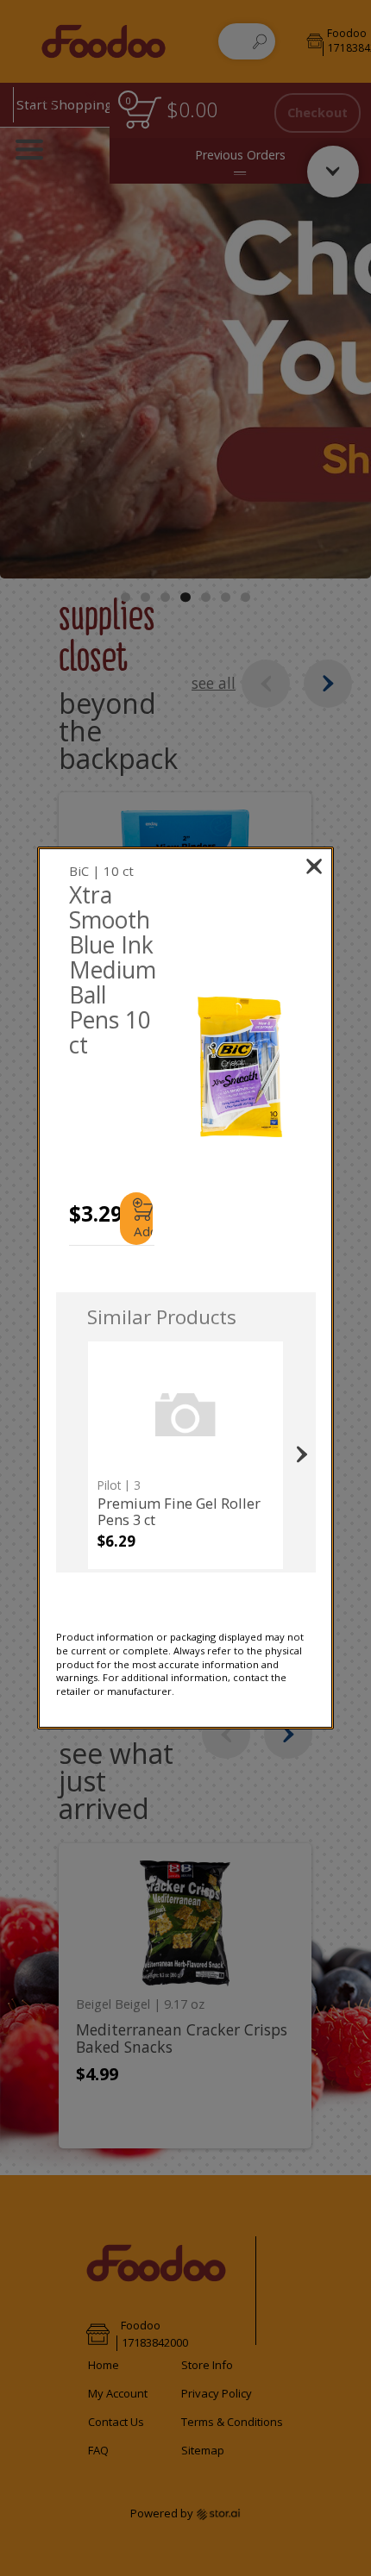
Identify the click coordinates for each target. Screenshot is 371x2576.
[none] (185, 1455)
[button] (240, 1067)
